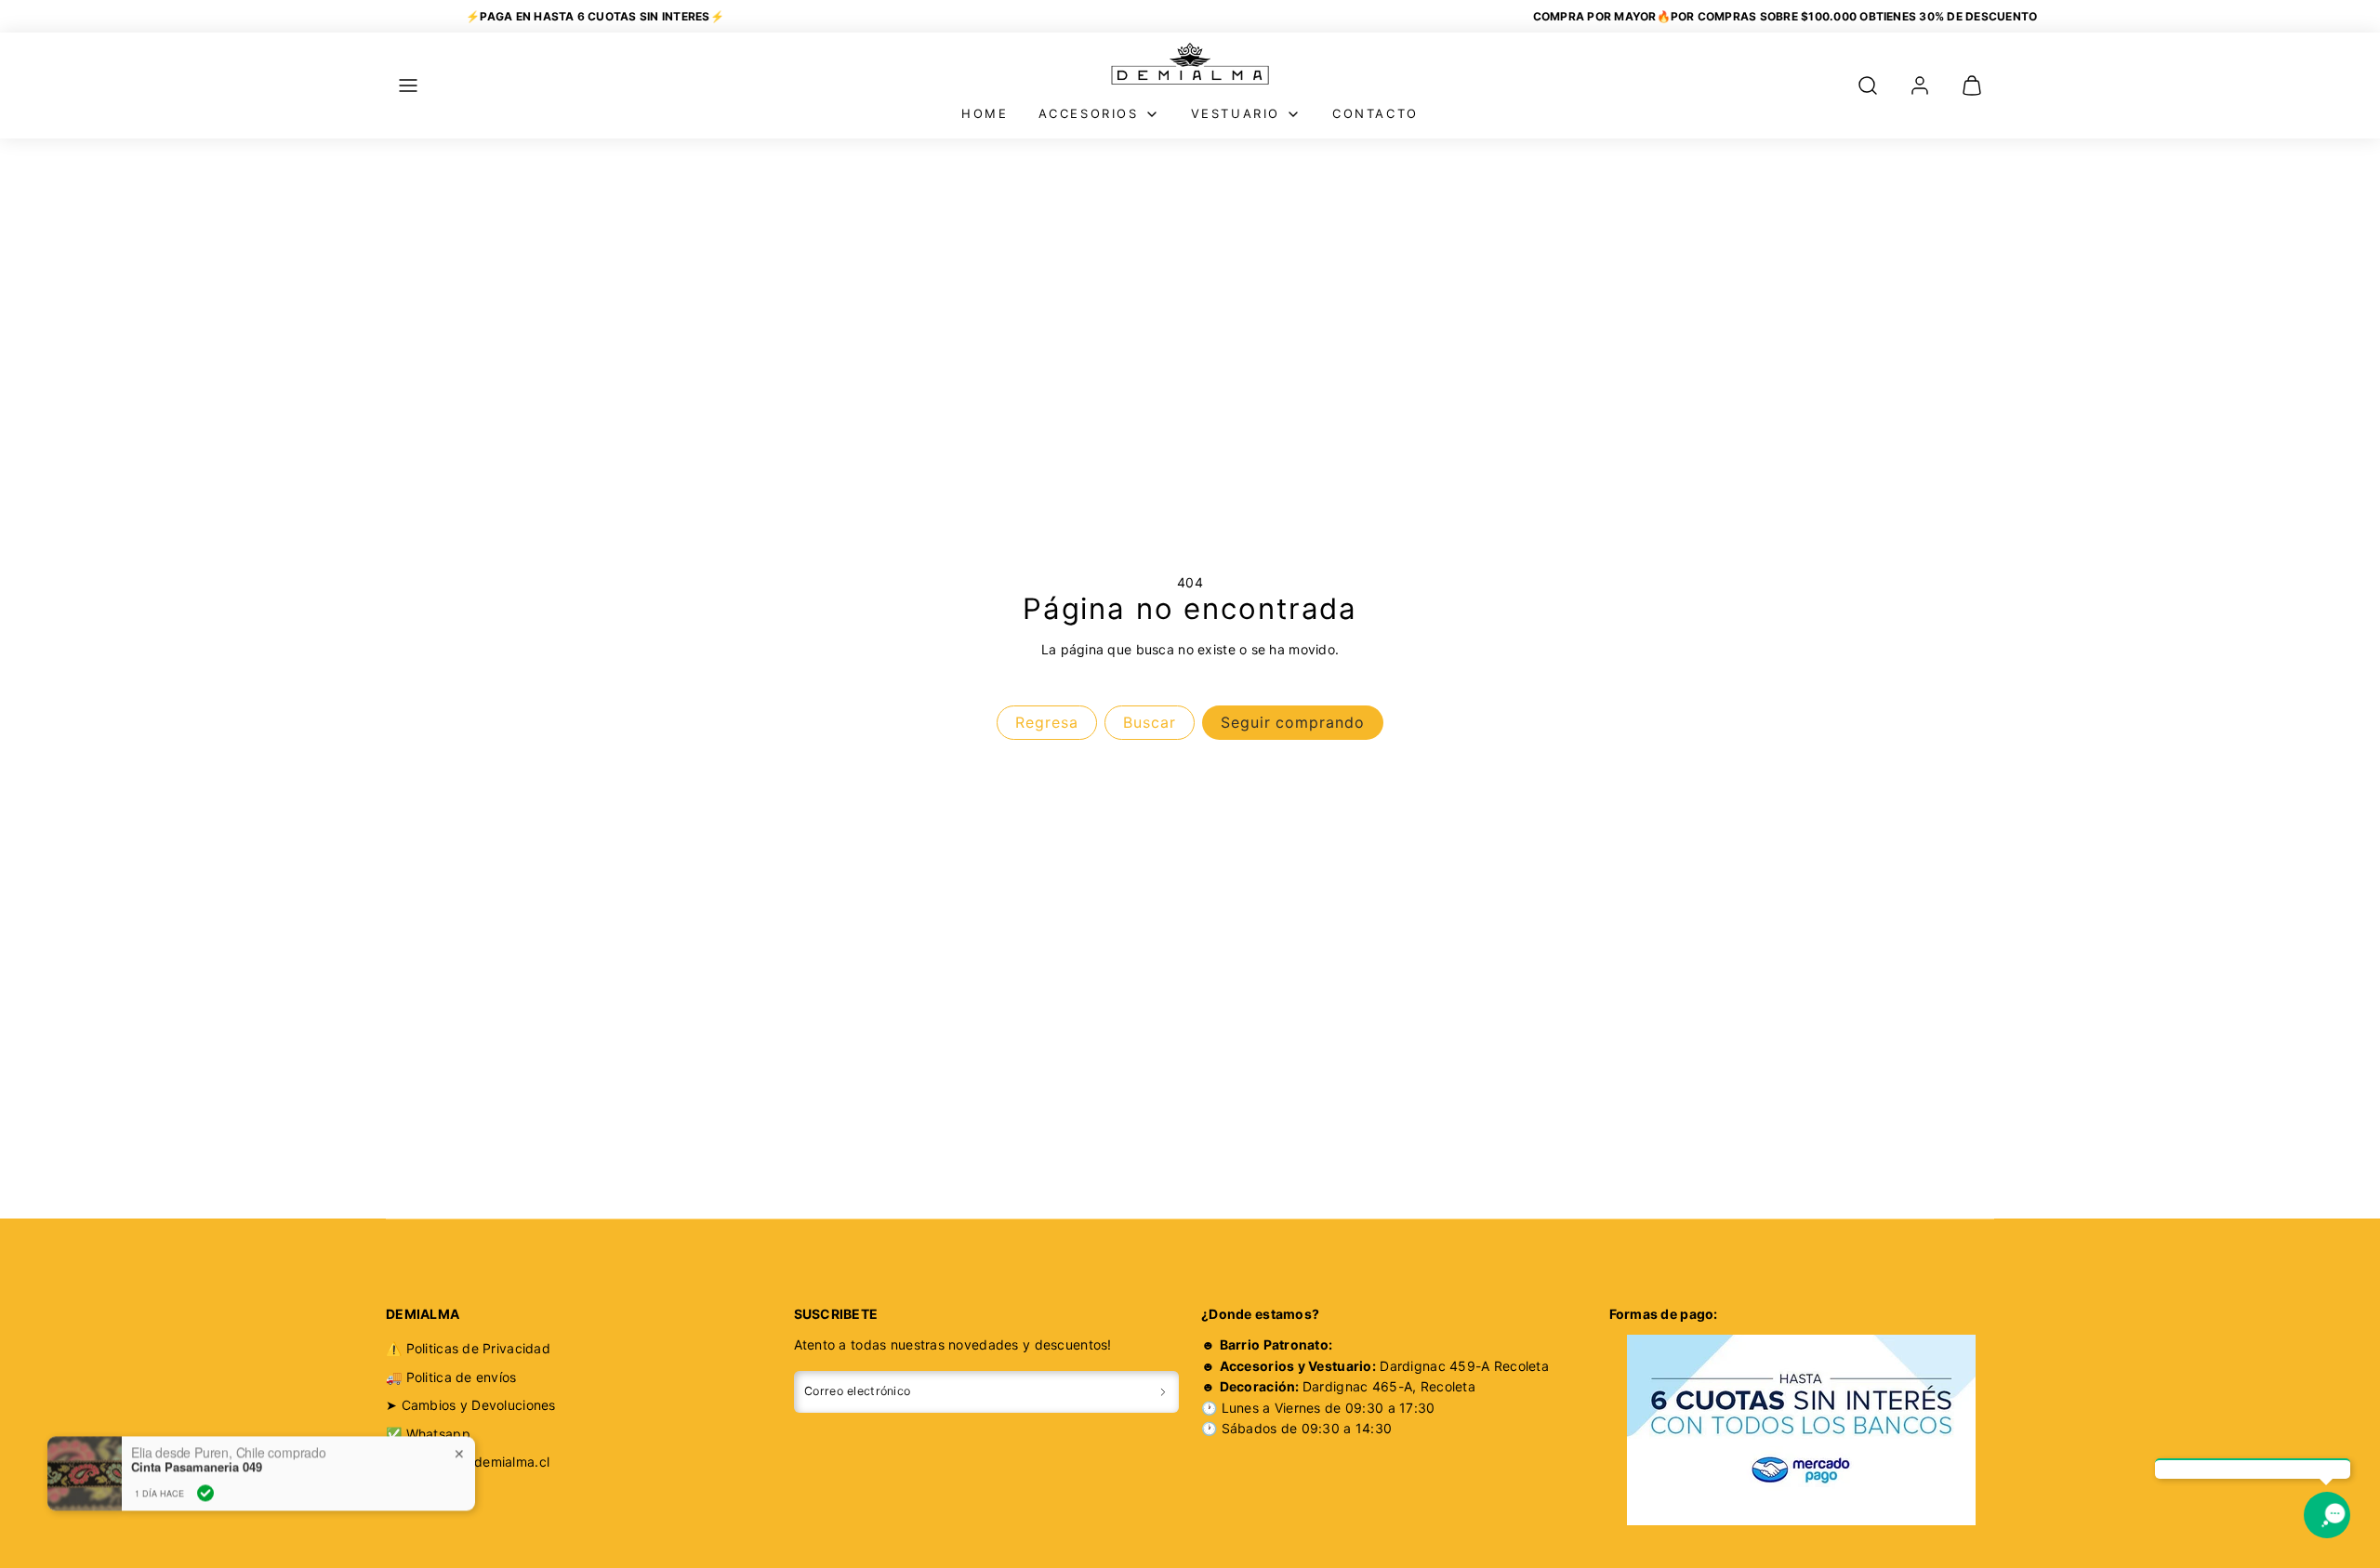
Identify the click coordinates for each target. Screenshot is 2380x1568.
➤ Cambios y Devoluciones (471, 1405)
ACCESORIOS (1089, 113)
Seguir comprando (1293, 722)
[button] (408, 86)
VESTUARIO (1236, 113)
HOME (985, 113)
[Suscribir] (1163, 1392)
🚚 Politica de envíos (451, 1377)
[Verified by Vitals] (205, 1469)
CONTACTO (1375, 113)
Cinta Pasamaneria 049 (197, 1444)
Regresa (1047, 722)
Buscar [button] (1150, 722)
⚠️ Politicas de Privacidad (468, 1348)
